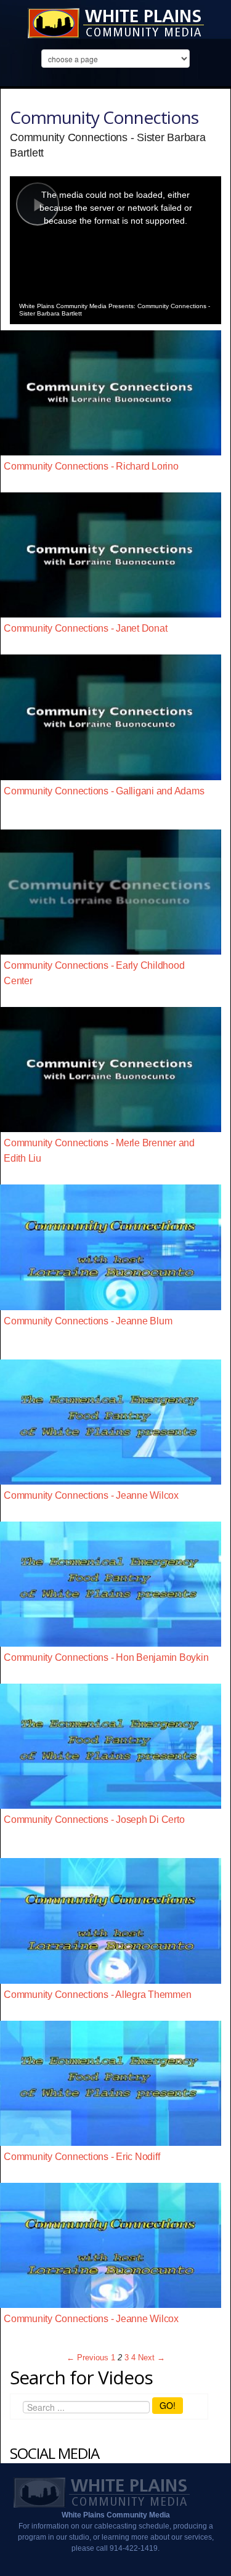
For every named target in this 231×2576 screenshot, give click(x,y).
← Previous (87, 2358)
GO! (168, 2405)
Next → (152, 2358)
